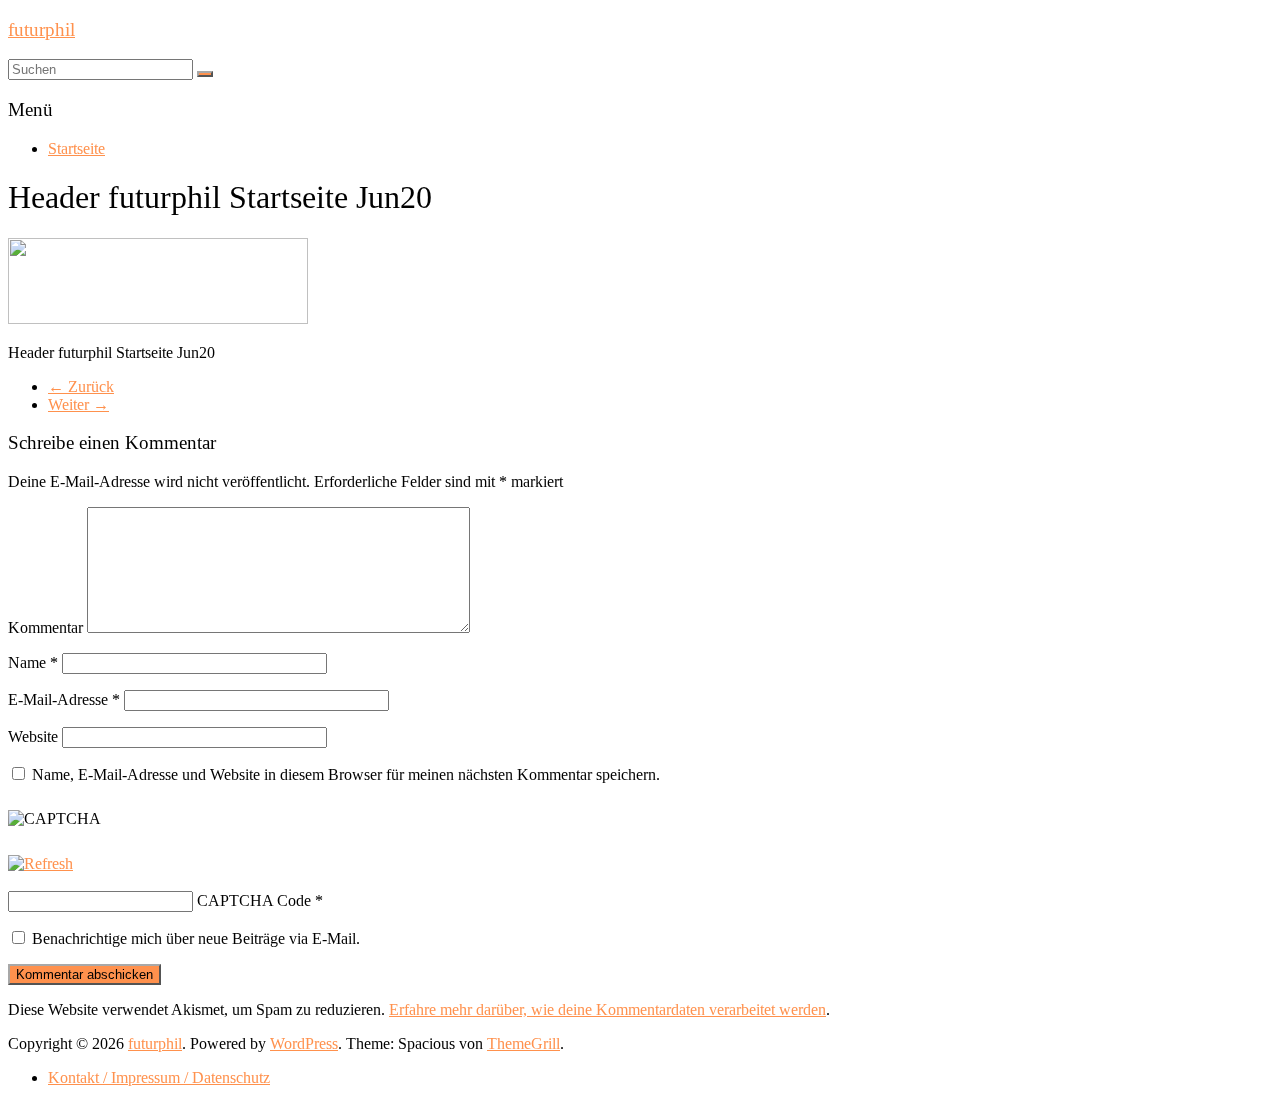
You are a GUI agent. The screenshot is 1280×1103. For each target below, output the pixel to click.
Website (33, 736)
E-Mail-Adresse (64, 699)
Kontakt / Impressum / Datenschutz (159, 1077)
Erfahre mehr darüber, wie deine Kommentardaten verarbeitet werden (607, 1009)
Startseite (76, 148)
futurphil (41, 29)
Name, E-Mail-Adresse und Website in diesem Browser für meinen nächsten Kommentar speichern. (346, 774)
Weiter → (78, 404)
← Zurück (81, 386)
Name (33, 662)
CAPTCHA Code (254, 900)
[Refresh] (40, 863)
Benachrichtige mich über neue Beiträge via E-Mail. (196, 938)
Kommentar (45, 627)
